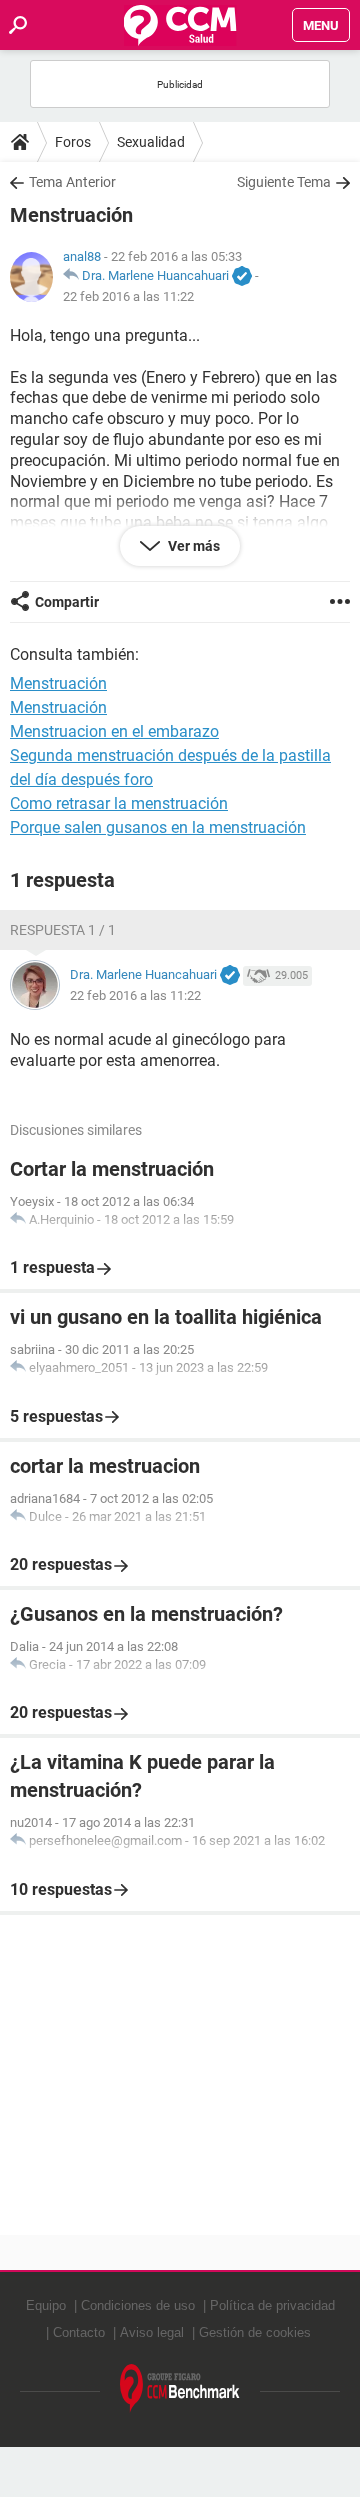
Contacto (79, 2332)
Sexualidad (151, 142)
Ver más (192, 546)
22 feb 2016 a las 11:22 (128, 296)
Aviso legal (152, 2332)
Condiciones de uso (138, 2305)
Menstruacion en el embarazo (114, 731)
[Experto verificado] (242, 277)
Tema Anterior (72, 182)
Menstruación (58, 707)
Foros (73, 142)
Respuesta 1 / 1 (63, 930)
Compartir (67, 602)
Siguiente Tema (284, 182)
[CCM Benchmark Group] (180, 2388)
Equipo (46, 2305)
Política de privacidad (272, 2305)
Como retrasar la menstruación (119, 803)
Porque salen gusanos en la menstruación (158, 827)
